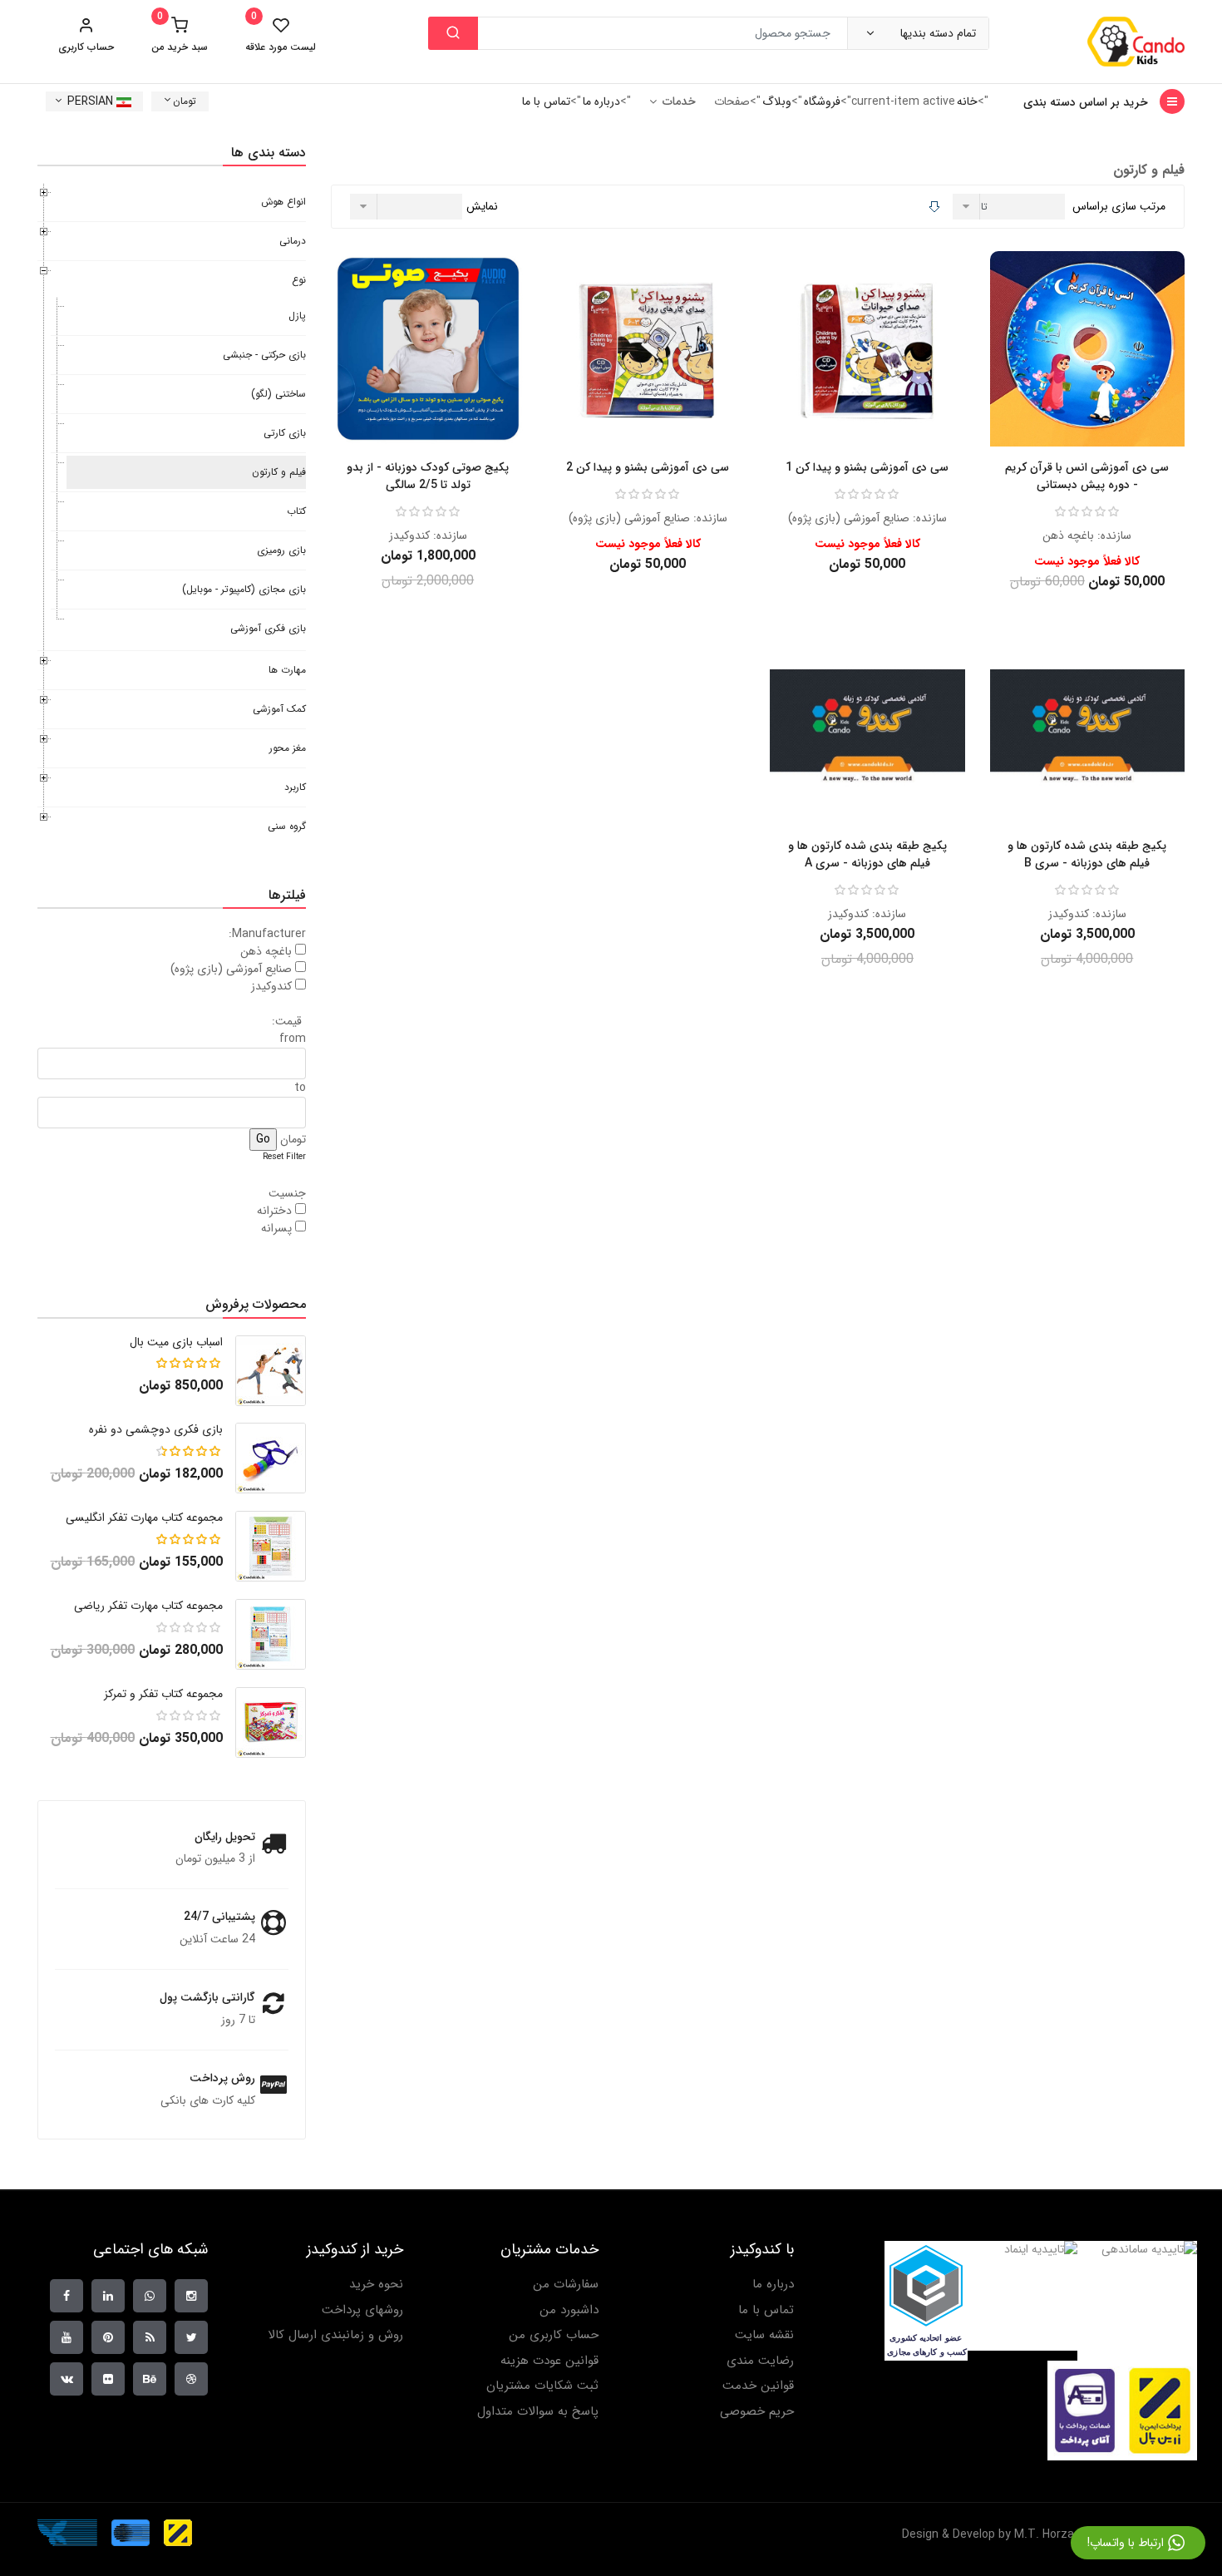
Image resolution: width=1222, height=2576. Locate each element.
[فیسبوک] (67, 2296)
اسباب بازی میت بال (176, 1342)
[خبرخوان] (150, 2337)
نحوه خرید (376, 2285)
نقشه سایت (764, 2335)
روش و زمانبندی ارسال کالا (335, 2335)
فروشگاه (822, 101)
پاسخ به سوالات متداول (538, 2412)
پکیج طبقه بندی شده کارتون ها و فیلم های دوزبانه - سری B (1087, 854)
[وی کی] (67, 2379)
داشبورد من (569, 2310)
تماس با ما (546, 101)
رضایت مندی (760, 2361)
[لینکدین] (108, 2296)
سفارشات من (566, 2285)
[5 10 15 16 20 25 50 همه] (408, 207)
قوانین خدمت (758, 2386)
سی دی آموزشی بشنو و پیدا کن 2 (648, 467)
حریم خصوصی (757, 2412)
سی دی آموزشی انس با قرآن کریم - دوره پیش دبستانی (1087, 476)
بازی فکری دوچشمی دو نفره (156, 1429)
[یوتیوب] (67, 2337)
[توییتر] (191, 2337)
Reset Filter (284, 1157)
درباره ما (601, 101)
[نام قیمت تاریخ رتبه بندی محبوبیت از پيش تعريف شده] (1011, 207)
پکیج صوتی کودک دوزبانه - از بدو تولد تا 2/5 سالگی (428, 476)
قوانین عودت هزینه (549, 2361)
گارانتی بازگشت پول (207, 1997)
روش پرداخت (222, 2078)
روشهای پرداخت (362, 2310)
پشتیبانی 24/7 (219, 1917)
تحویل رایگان (225, 1837)
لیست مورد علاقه (281, 35)
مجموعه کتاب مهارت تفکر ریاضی (148, 1606)
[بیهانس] (150, 2379)
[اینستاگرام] (191, 2296)
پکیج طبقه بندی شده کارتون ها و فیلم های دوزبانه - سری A (867, 854)
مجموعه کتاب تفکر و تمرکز (163, 1694)
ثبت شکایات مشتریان (542, 2386)
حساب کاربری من (554, 2335)
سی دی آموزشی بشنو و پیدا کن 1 (867, 467)
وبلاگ (777, 101)
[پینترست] (108, 2337)
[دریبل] (191, 2379)
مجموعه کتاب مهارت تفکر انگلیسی (144, 1517)
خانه (967, 101)
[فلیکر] (108, 2379)
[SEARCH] (453, 33)
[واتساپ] (150, 2296)
